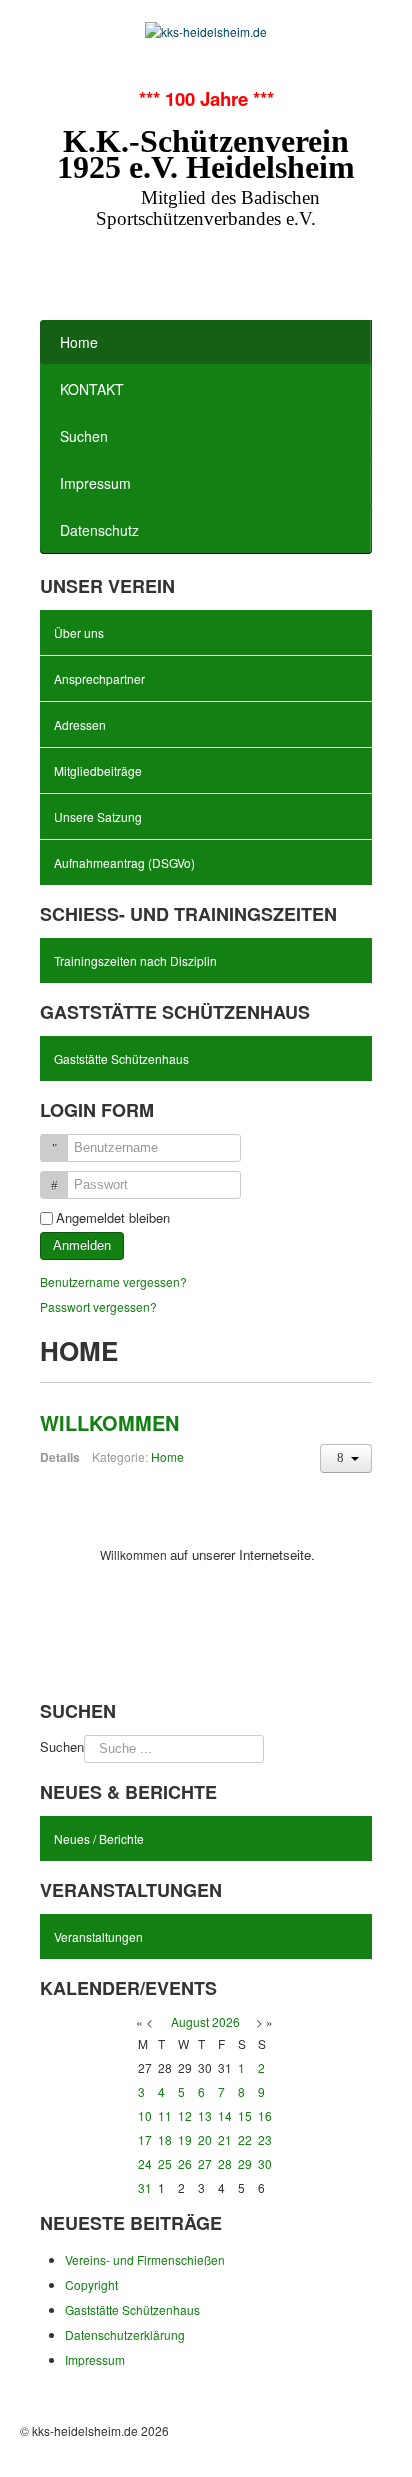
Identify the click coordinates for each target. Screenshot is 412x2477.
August (190, 2021)
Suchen (84, 436)
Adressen (80, 724)
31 (145, 2187)
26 (185, 2163)
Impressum (95, 483)
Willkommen (109, 1422)
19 (185, 2139)
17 (145, 2139)
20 (205, 2139)
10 (145, 2115)
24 (145, 2163)
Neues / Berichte (99, 1838)
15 (245, 2115)
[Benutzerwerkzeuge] (346, 1458)
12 (185, 2115)
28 (225, 2163)
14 (225, 2115)
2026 (226, 2021)
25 (165, 2163)
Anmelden (82, 1245)
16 (265, 2115)
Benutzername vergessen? (113, 1281)
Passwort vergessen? (98, 1306)
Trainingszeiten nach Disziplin (135, 960)
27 (205, 2163)
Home (79, 342)
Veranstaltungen (98, 1936)
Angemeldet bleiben (113, 1218)
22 (245, 2139)
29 (245, 2163)
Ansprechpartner (99, 678)
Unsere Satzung (98, 816)
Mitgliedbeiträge (98, 770)
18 (165, 2139)
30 (265, 2163)
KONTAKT (92, 389)
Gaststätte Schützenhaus (121, 1058)
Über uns (79, 632)
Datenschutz (99, 530)
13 (205, 2115)
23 (265, 2139)
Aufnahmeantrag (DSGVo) (124, 862)
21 (225, 2139)
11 (165, 2115)
